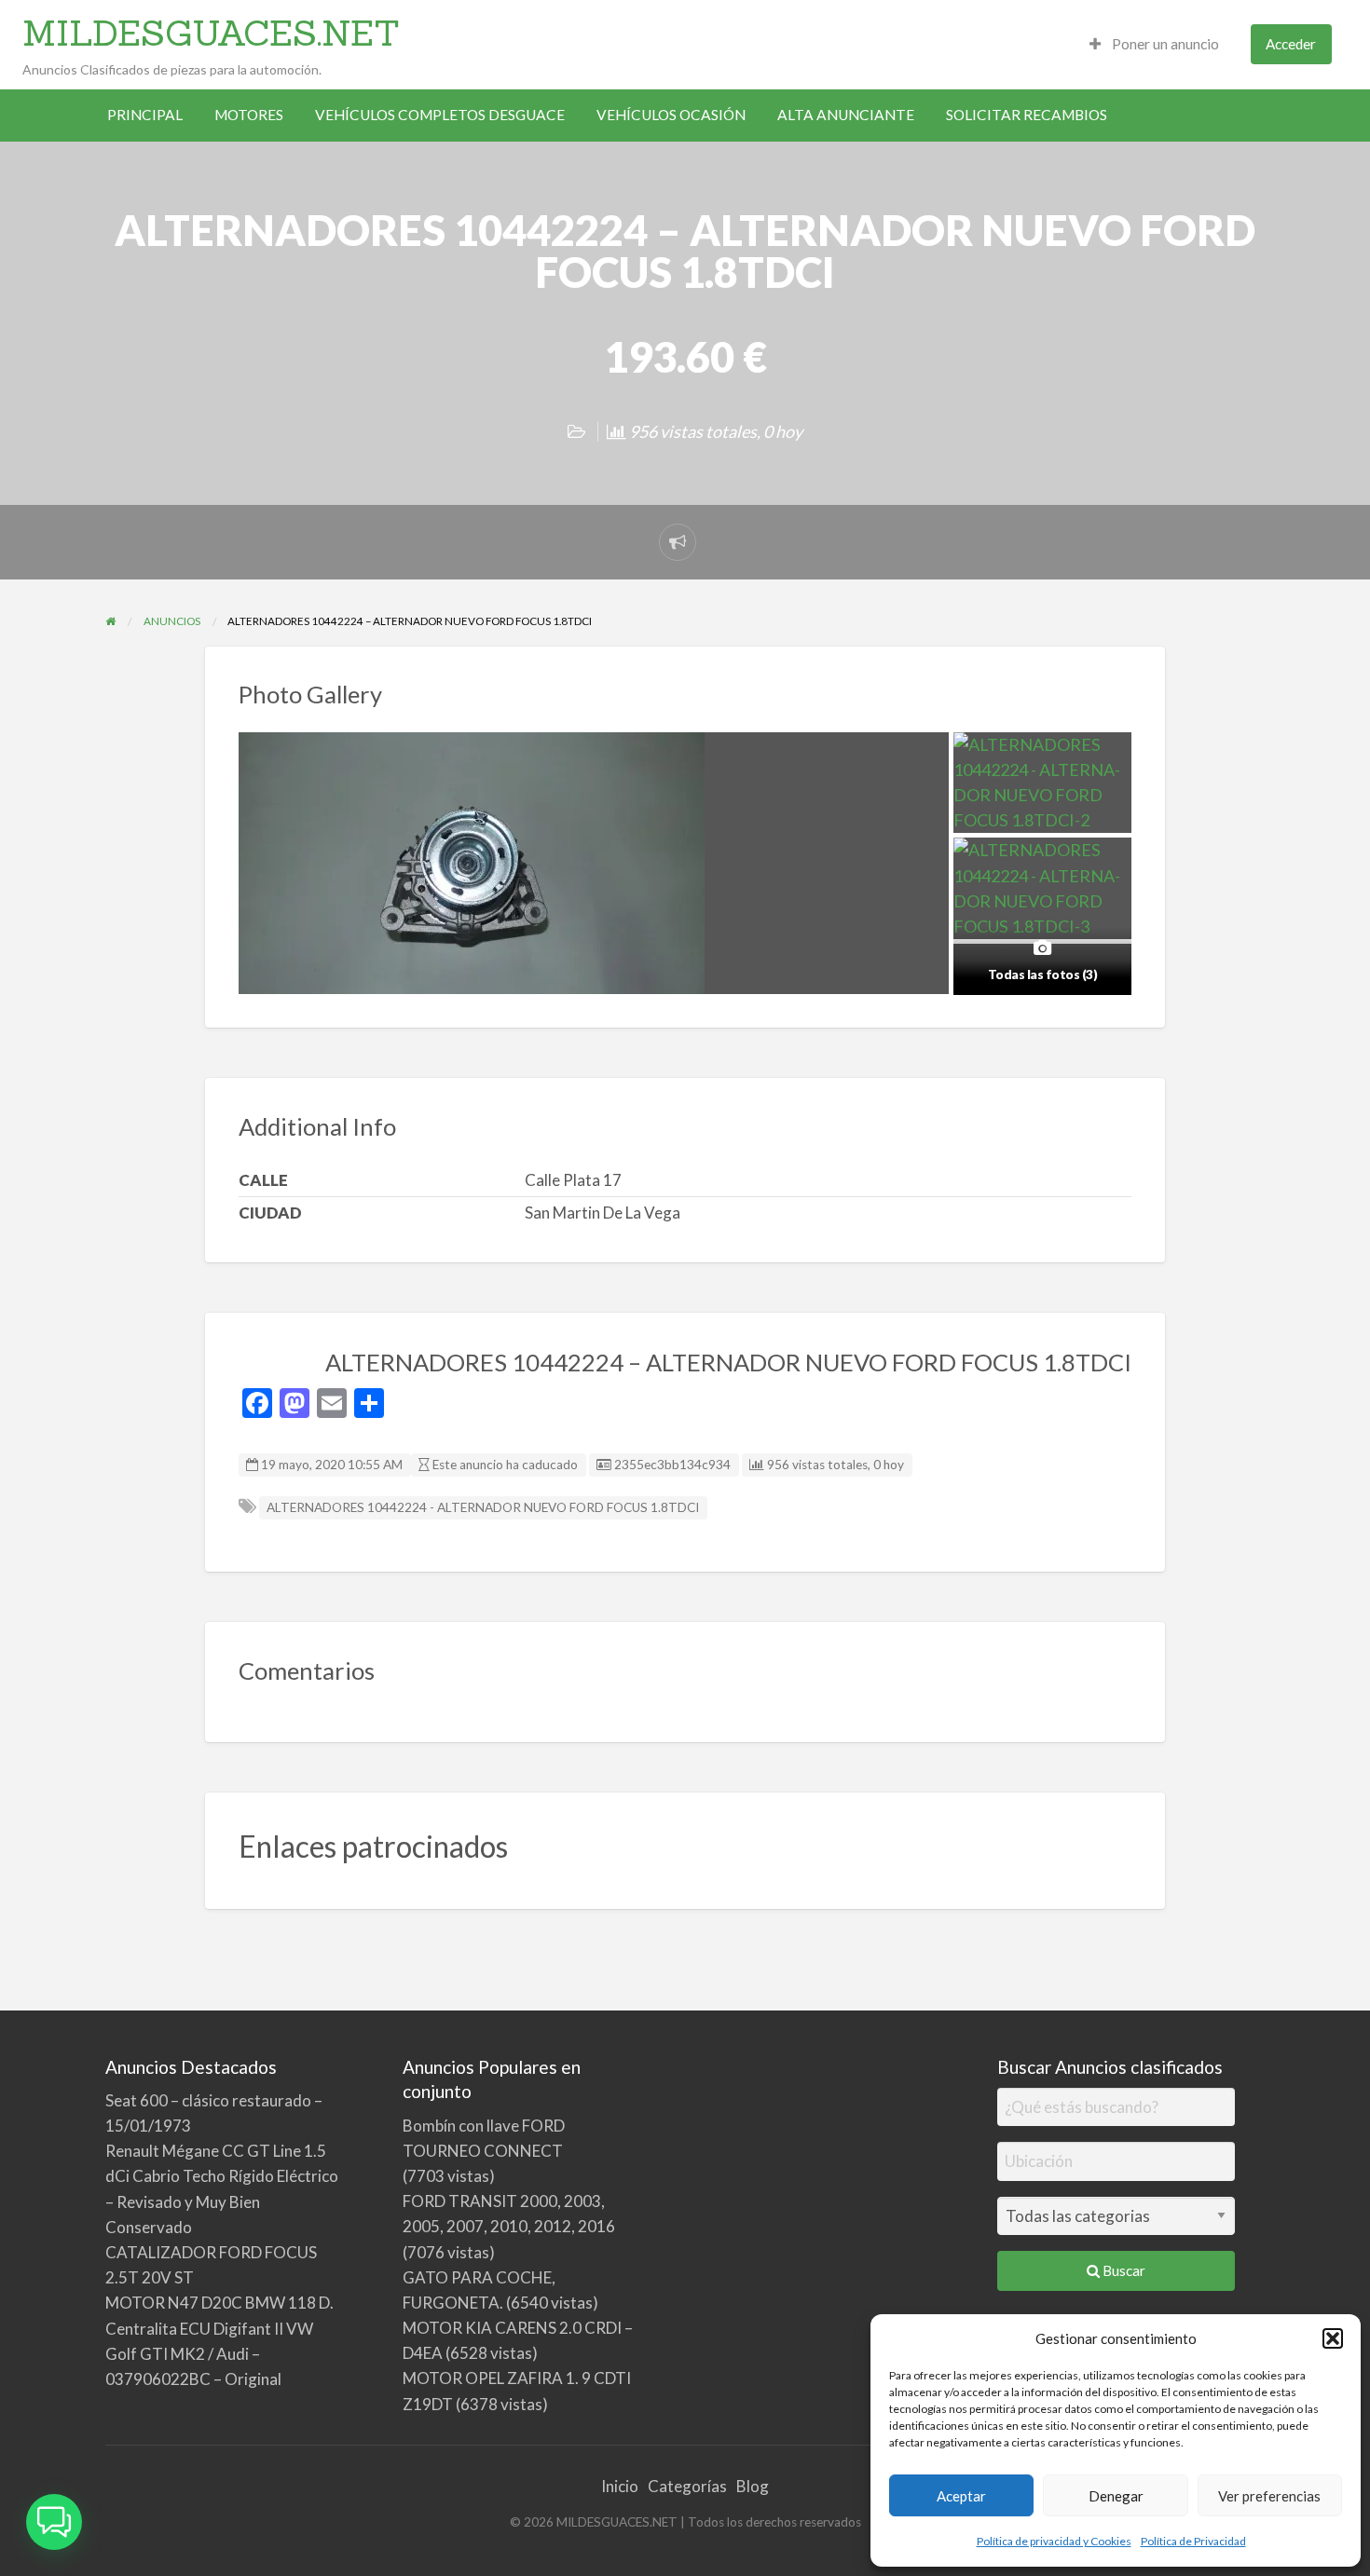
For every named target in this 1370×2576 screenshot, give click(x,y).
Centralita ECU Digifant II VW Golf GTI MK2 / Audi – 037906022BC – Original (209, 2354)
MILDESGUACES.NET (211, 33)
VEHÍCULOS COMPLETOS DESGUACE (440, 115)
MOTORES (249, 115)
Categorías (687, 2486)
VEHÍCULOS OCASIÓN (671, 115)
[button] (1333, 2338)
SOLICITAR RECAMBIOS (1027, 115)
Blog (753, 2486)
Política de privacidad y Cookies (1054, 2541)
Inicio (620, 2486)
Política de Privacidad (1193, 2541)
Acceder (1291, 44)
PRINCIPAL (145, 115)
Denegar (1116, 2496)
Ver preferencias (1269, 2496)
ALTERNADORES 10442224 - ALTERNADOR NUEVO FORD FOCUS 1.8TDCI (483, 1507)
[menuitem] (1154, 44)
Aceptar (961, 2496)
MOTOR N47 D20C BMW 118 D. (219, 2303)
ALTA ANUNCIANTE (846, 115)
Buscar (1123, 2270)
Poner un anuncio (1164, 44)
